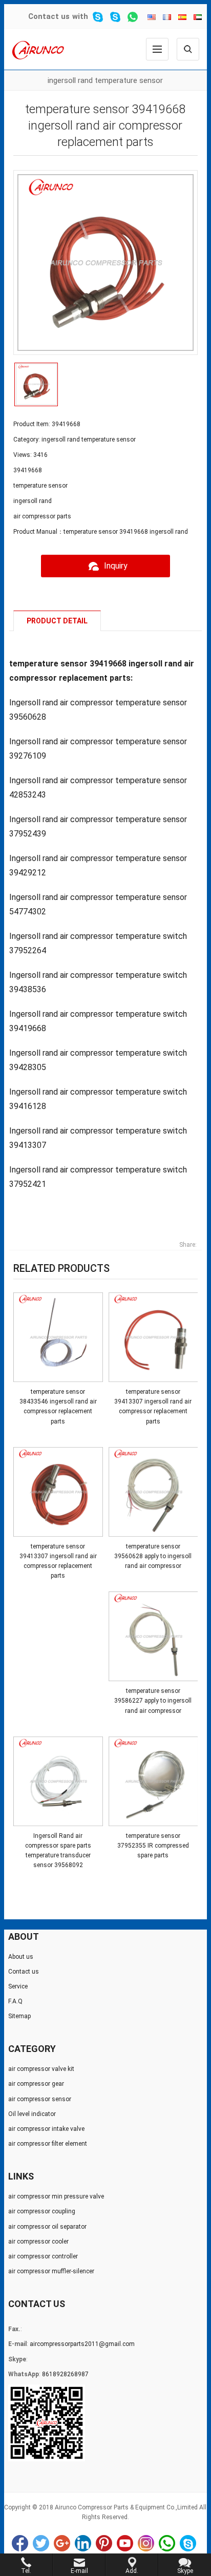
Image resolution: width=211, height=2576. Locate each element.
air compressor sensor (40, 2099)
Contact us (49, 16)
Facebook (20, 2543)
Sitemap (19, 2016)
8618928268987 (65, 2374)
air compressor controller (43, 2256)
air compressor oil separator (47, 2227)
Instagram (146, 2543)
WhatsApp (167, 2543)
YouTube (125, 2543)
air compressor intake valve (46, 2129)
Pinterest (104, 2543)
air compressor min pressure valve (56, 2196)
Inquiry (116, 566)
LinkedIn (83, 2543)
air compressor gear (36, 2084)
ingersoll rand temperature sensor (105, 80)
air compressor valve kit (41, 2069)
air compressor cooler (38, 2242)
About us (21, 1957)
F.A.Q (15, 2001)
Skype (188, 2543)
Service (18, 1986)
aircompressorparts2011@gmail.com (82, 2344)
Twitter (41, 2543)
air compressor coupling (42, 2211)
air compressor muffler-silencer (51, 2271)
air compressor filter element (48, 2144)
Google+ (62, 2543)
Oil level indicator (32, 2114)
